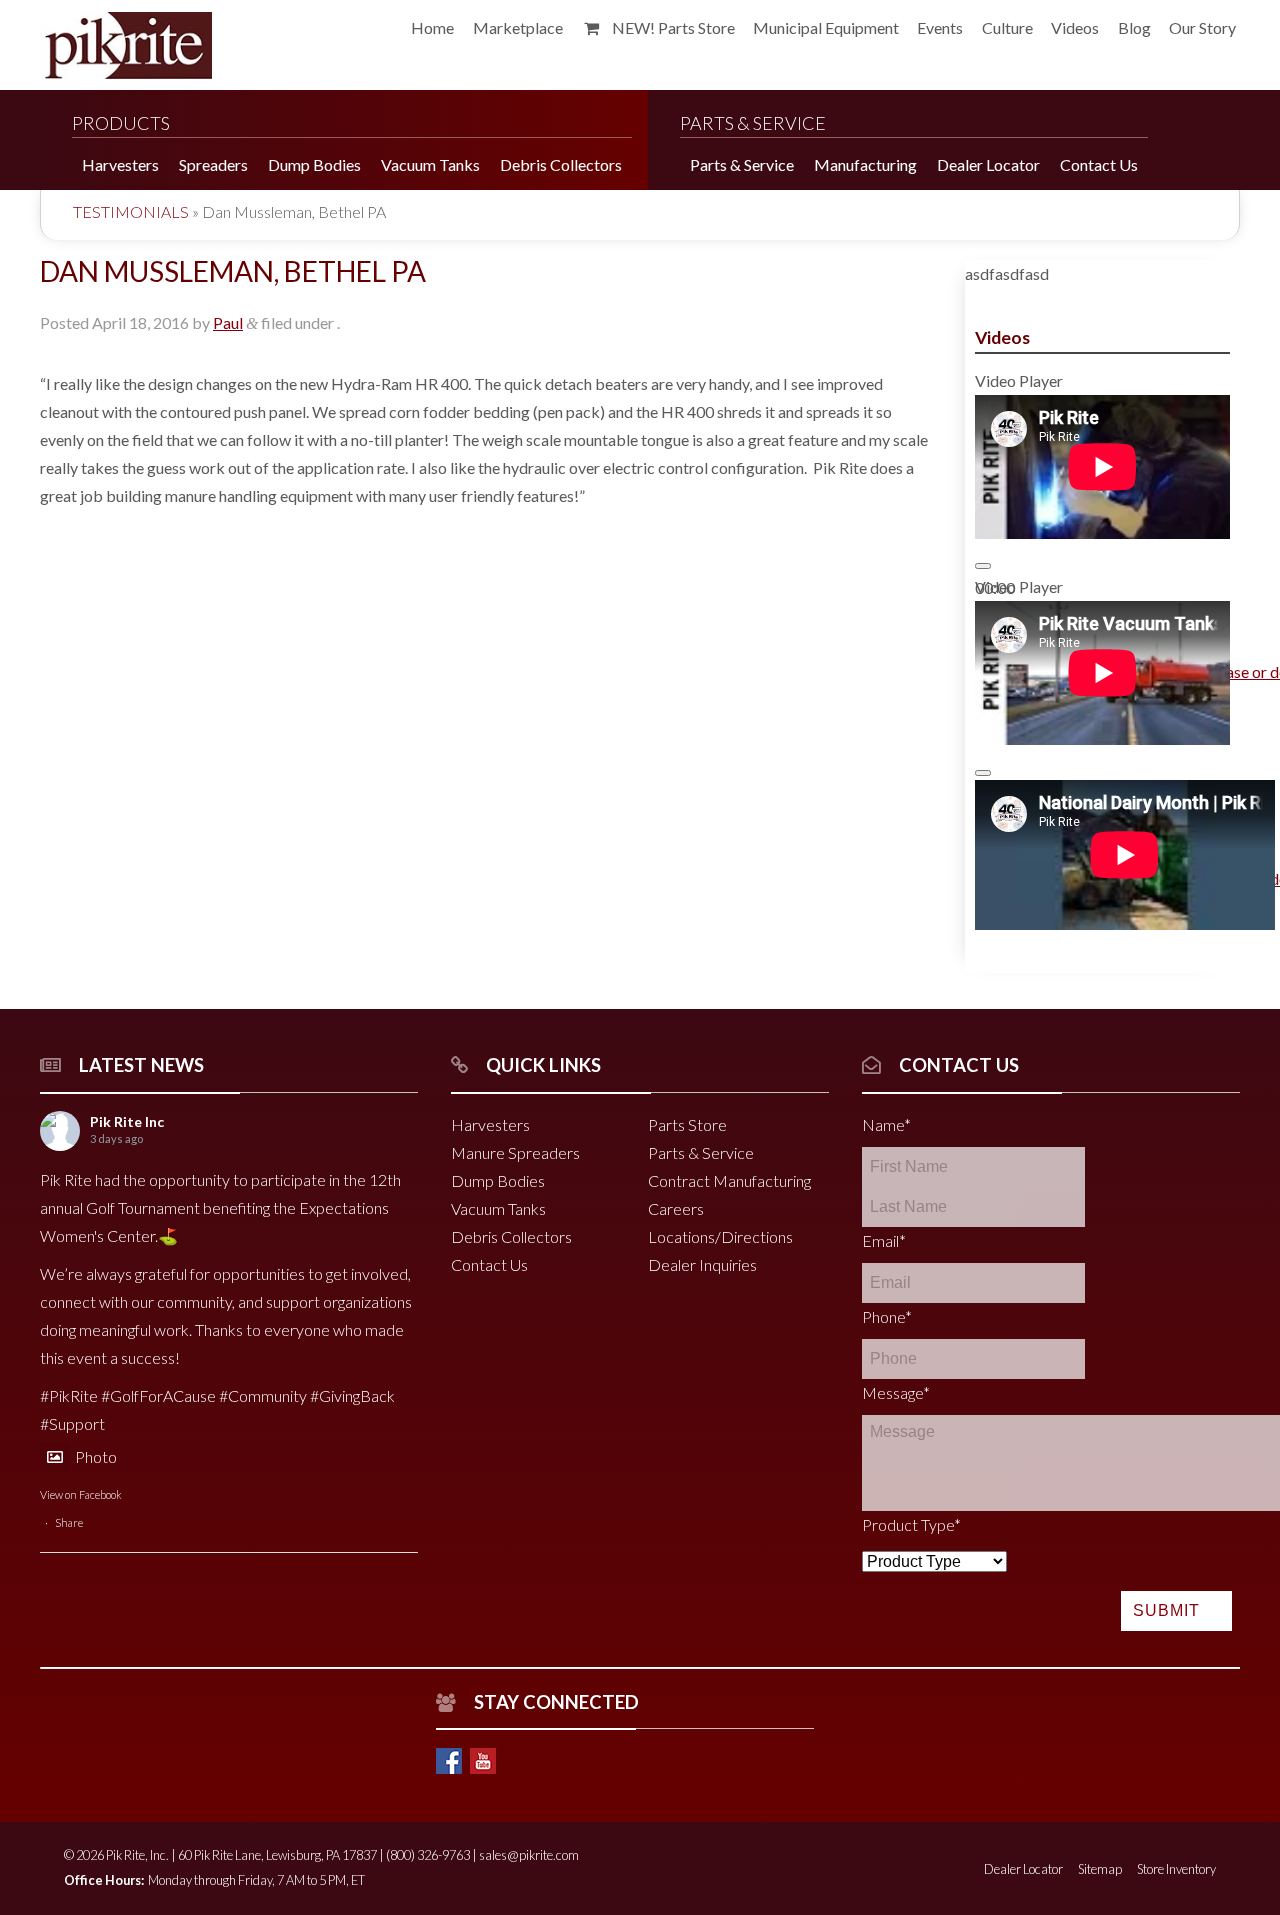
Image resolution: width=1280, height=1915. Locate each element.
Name (886, 1124)
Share (69, 1522)
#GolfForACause (158, 1395)
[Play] (983, 566)
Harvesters (490, 1124)
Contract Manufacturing (729, 1180)
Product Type (911, 1524)
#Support (72, 1423)
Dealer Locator (1023, 1869)
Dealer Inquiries (702, 1264)
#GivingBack (352, 1395)
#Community (263, 1395)
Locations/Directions (720, 1236)
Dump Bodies (498, 1180)
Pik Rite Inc (127, 1121)
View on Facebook (81, 1494)
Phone (887, 1316)
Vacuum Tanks (498, 1208)
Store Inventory (1176, 1869)
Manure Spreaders (515, 1152)
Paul (228, 322)
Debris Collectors (511, 1236)
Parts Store (687, 1124)
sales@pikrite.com (529, 1855)
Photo (96, 1456)
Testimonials (131, 211)
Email (884, 1240)
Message (896, 1392)
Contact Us (489, 1264)
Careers (676, 1208)
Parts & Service (701, 1152)
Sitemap (1100, 1869)
